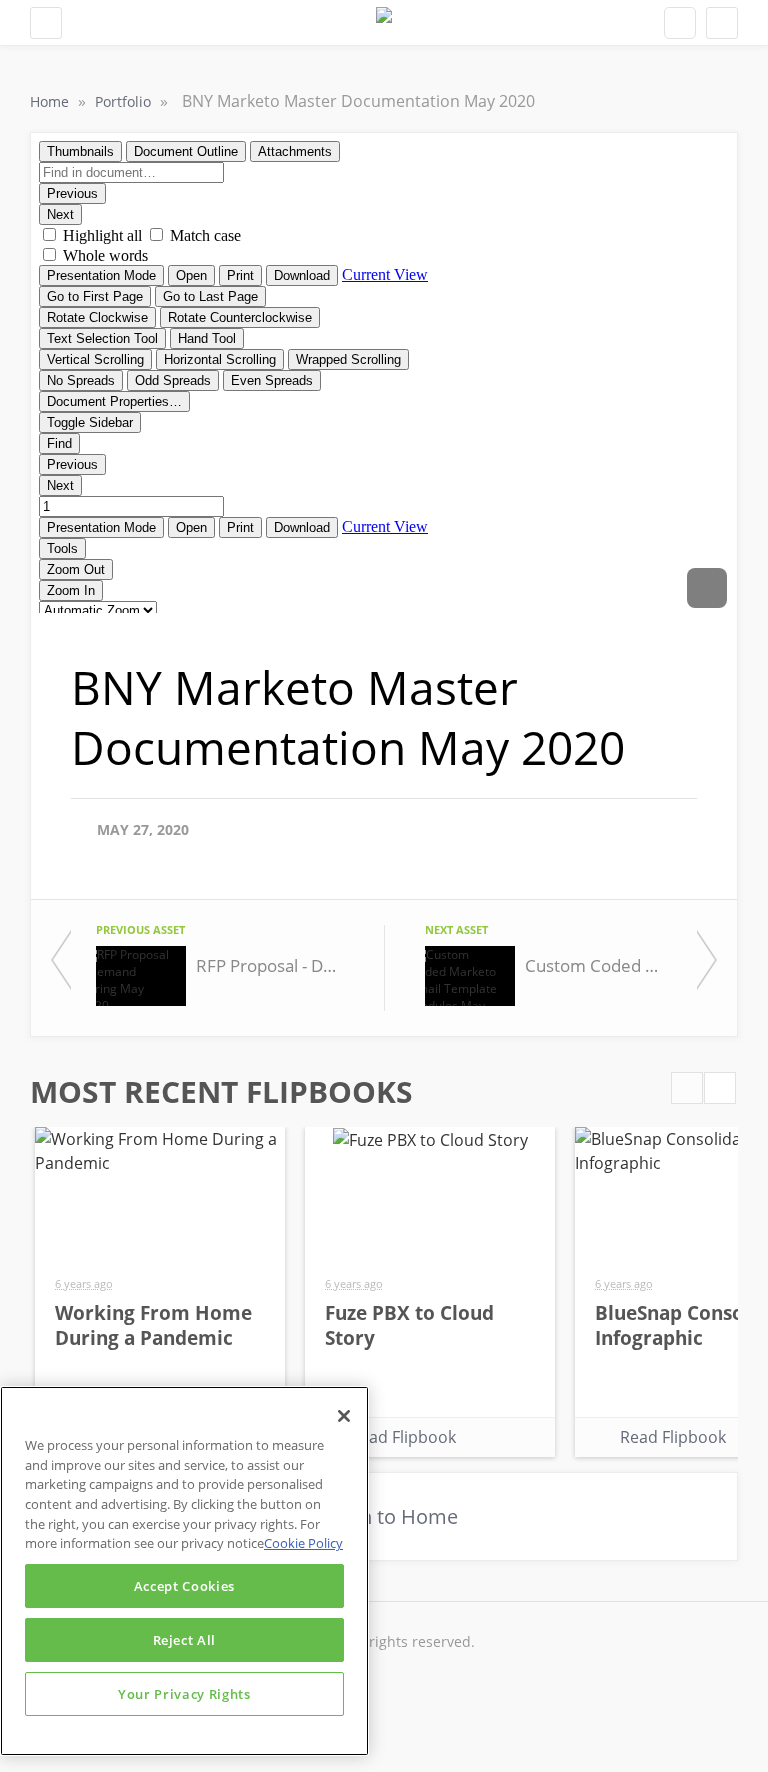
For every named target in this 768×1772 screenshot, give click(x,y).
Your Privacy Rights (184, 1694)
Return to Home (384, 1516)
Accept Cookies (184, 1586)
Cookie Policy (303, 1543)
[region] (184, 1571)
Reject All (185, 1640)
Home (51, 101)
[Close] (344, 1416)
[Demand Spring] (384, 22)
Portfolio (125, 101)
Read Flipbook (403, 1437)
